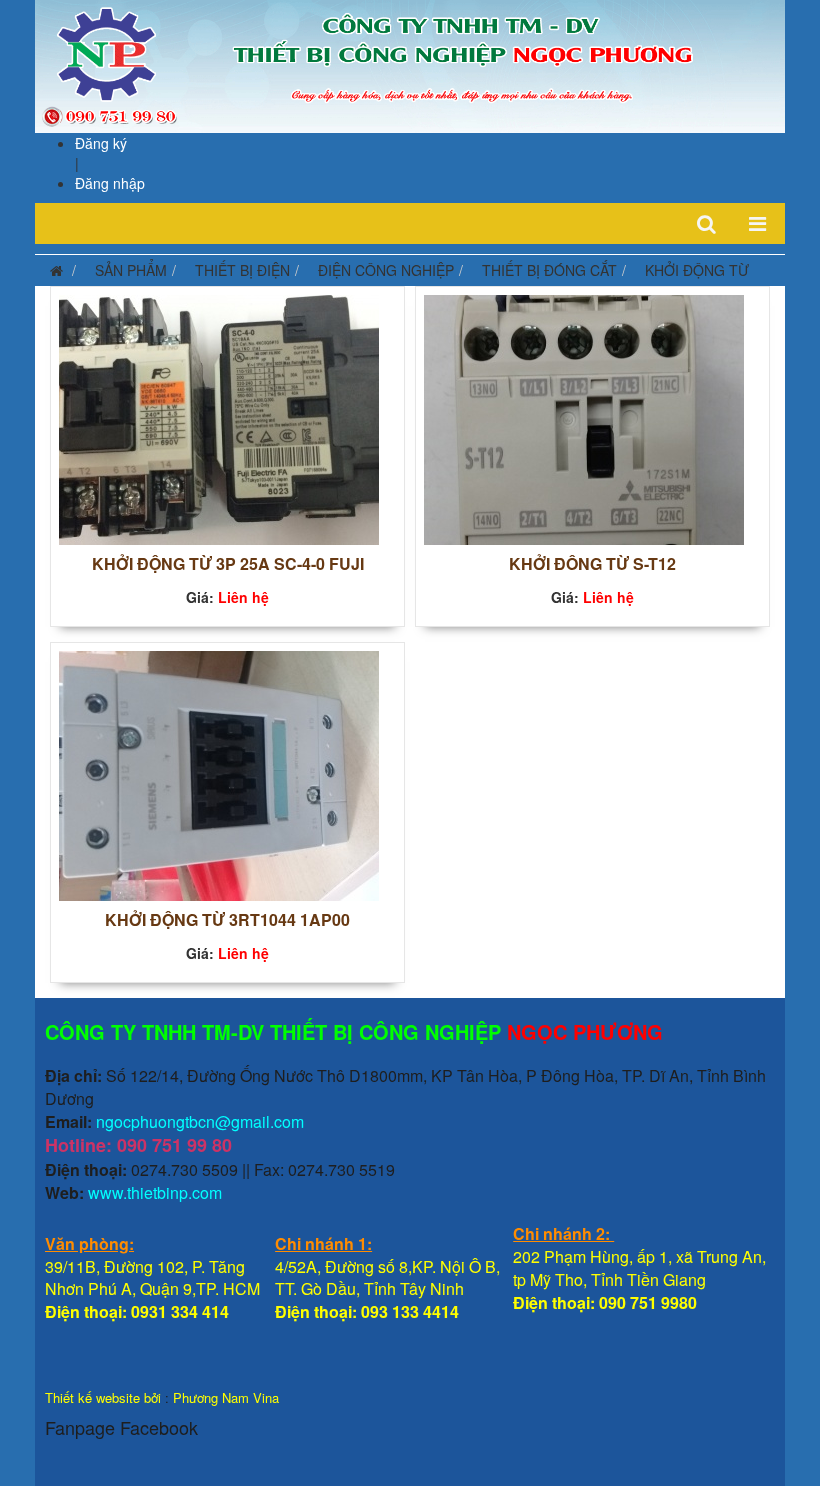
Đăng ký (101, 143)
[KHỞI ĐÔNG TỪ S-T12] (584, 417)
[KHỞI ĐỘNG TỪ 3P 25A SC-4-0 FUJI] (219, 417)
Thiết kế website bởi (103, 1397)
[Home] (410, 64)
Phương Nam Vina (226, 1397)
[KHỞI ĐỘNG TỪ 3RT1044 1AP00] (219, 773)
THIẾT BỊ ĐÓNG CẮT (549, 270)
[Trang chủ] (51, 270)
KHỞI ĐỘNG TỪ (697, 270)
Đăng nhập (110, 183)
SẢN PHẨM (131, 270)
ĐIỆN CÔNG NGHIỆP (386, 270)
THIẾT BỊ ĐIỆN (242, 270)
